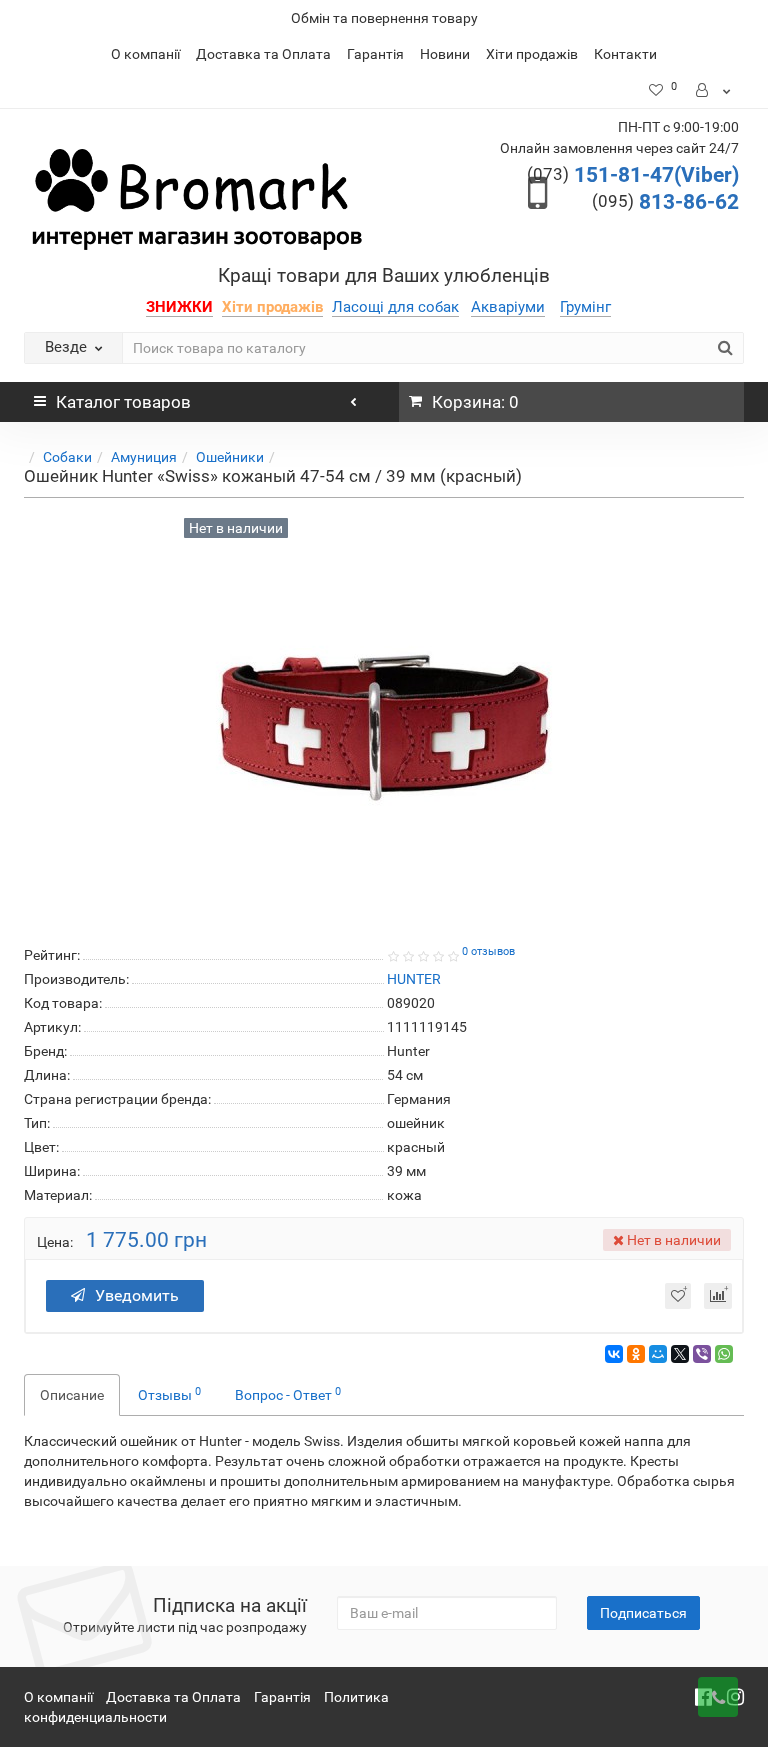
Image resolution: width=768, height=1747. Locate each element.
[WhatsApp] (724, 1354)
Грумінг (585, 307)
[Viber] (702, 1354)
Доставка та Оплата (263, 54)
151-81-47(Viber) (633, 175)
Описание (72, 1395)
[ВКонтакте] (614, 1354)
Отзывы (169, 1394)
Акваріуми (508, 307)
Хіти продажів (532, 54)
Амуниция (144, 457)
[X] (680, 1354)
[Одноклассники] (636, 1354)
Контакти (625, 54)
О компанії (145, 54)
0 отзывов (488, 951)
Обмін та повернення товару (384, 18)
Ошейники (230, 457)
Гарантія (375, 54)
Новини (445, 54)
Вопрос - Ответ (288, 1394)
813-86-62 (665, 202)
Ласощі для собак (395, 307)
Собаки (67, 457)
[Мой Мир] (658, 1354)
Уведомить (137, 1295)
